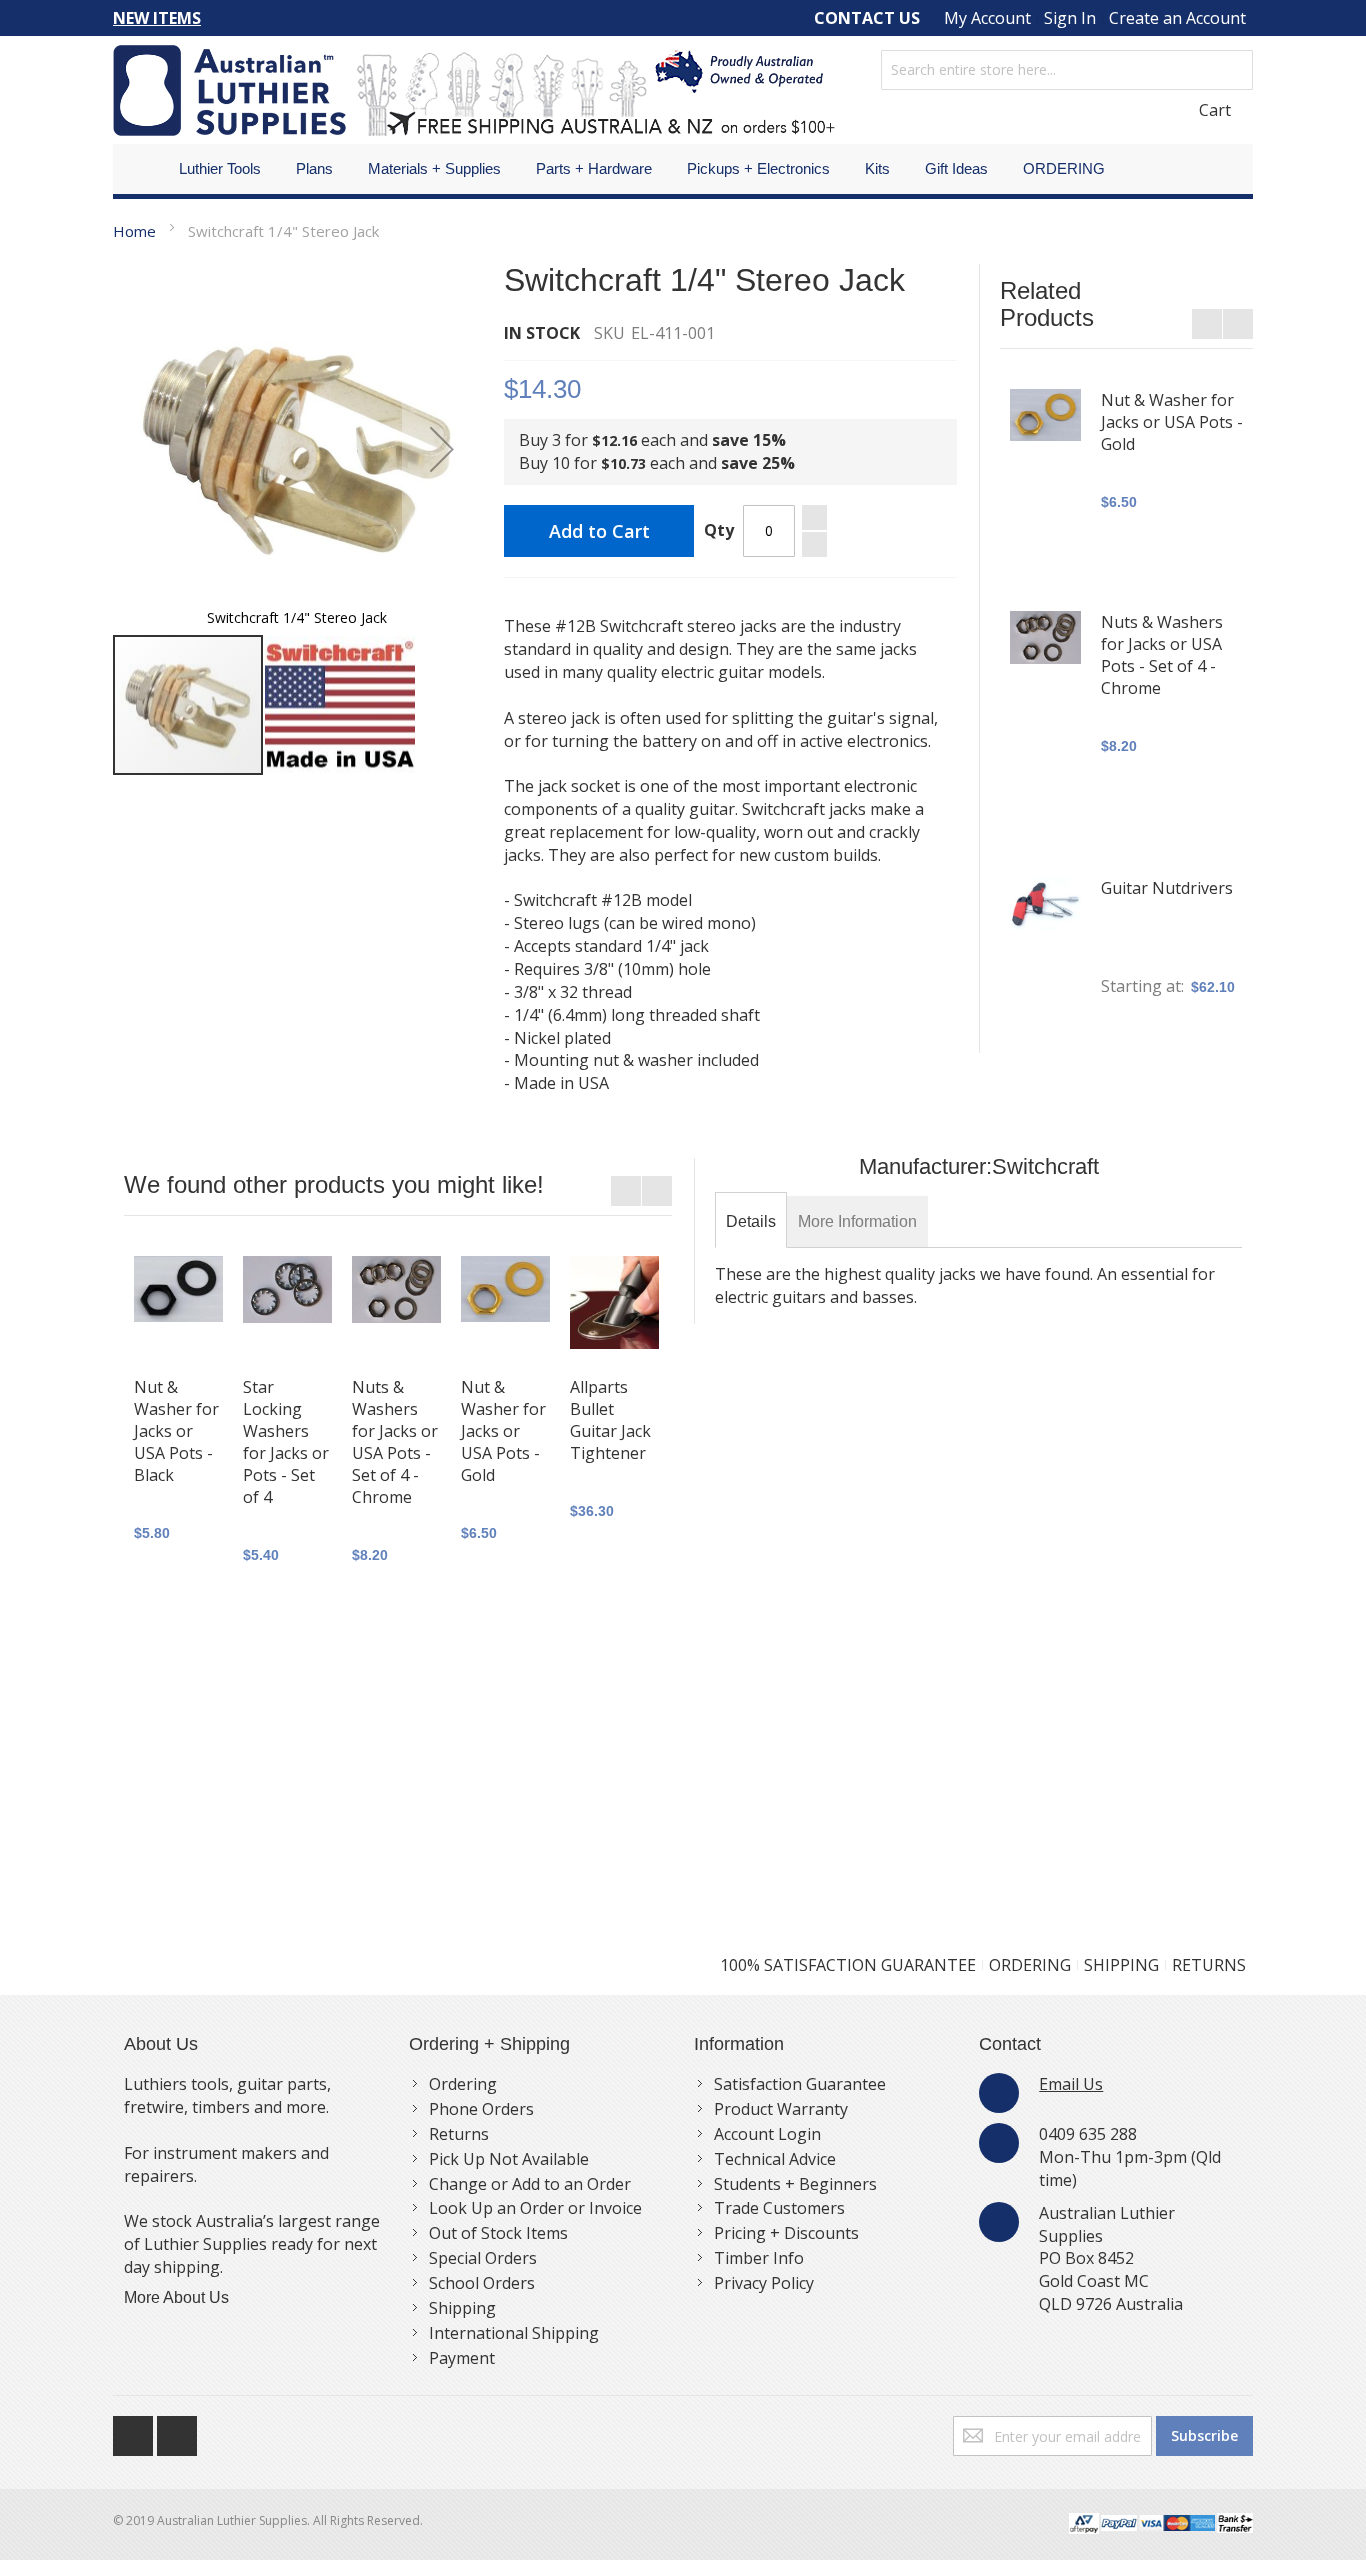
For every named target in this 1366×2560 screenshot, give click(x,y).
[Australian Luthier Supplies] (474, 90)
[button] (442, 448)
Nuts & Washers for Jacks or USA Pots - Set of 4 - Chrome (1162, 655)
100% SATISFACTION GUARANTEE (848, 1965)
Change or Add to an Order (530, 2184)
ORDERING (1030, 1965)
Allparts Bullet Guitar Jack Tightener (610, 1420)
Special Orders (483, 2258)
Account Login (767, 2134)
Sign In (1070, 18)
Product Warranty (781, 2109)
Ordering (463, 2084)
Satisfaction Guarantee (800, 2084)
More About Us (176, 2297)
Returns (459, 2134)
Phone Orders (481, 2109)
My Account (987, 18)
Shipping (462, 2308)
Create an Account (1177, 18)
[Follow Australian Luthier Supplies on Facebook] (135, 2431)
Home (134, 231)
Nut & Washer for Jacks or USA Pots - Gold (1172, 422)
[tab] (751, 1222)
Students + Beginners (795, 2184)
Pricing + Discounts (786, 2233)
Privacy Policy (764, 2283)
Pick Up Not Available (509, 2159)
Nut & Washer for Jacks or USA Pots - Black (176, 1431)
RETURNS (1209, 1965)
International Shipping (514, 2333)
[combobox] (1067, 70)
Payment (462, 2358)
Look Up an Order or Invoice (535, 2208)
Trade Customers (779, 2208)
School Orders (482, 2283)
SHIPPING (1121, 1965)
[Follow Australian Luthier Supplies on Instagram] (177, 2431)
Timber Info (759, 2258)
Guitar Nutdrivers (1167, 888)
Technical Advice (775, 2159)
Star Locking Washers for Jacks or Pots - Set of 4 (286, 1442)
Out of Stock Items (498, 2233)
